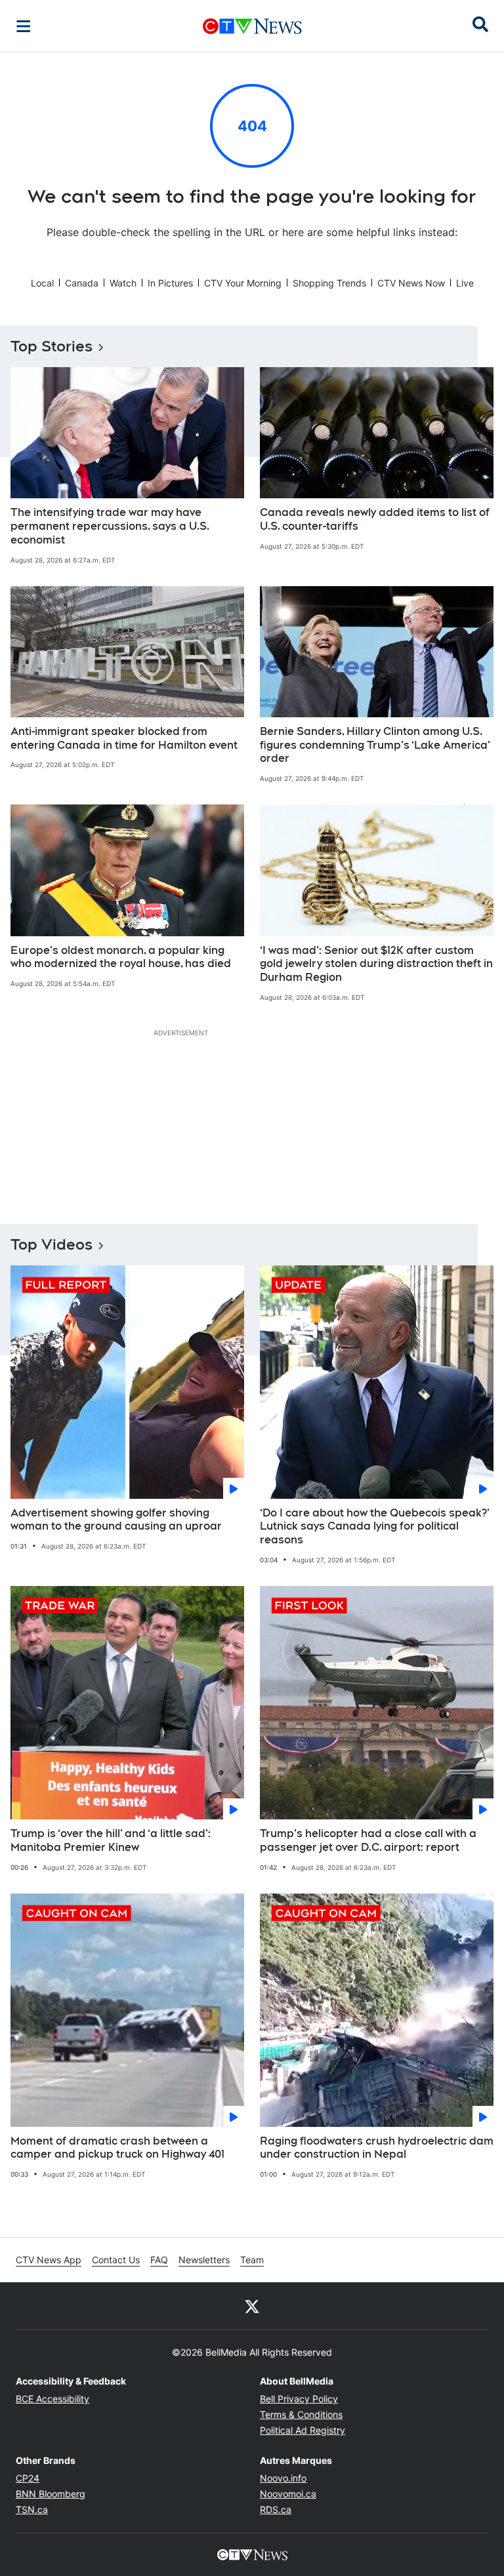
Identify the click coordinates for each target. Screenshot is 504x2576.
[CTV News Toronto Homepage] (252, 26)
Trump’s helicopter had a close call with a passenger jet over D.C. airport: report (368, 1840)
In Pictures (170, 283)
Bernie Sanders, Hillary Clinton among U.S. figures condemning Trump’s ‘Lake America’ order (375, 745)
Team (252, 2260)
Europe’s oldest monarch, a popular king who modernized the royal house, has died (121, 957)
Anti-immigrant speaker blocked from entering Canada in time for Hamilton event (124, 738)
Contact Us (116, 2260)
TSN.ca (32, 2509)
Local (42, 283)
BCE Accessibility (52, 2399)
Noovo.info (283, 2478)
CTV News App (49, 2260)
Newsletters (204, 2260)
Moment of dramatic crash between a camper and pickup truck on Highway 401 (117, 2148)
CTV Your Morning (243, 283)
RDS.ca (276, 2509)
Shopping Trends (329, 283)
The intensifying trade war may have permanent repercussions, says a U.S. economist (110, 526)
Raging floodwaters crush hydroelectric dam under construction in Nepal (377, 2148)
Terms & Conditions (301, 2414)
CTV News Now (411, 283)
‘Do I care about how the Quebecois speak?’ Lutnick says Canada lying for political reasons (375, 1527)
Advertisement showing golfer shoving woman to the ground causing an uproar (116, 1520)
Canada (82, 283)
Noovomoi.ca (288, 2494)
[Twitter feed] (252, 2306)
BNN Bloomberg (51, 2494)
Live (465, 283)
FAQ (159, 2260)
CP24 (28, 2478)
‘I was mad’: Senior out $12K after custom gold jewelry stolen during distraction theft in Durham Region (376, 964)
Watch (123, 283)
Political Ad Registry (303, 2430)
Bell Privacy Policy (299, 2399)
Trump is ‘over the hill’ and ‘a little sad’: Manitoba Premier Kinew (111, 1840)
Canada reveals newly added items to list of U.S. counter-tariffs (375, 519)
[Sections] (24, 26)
